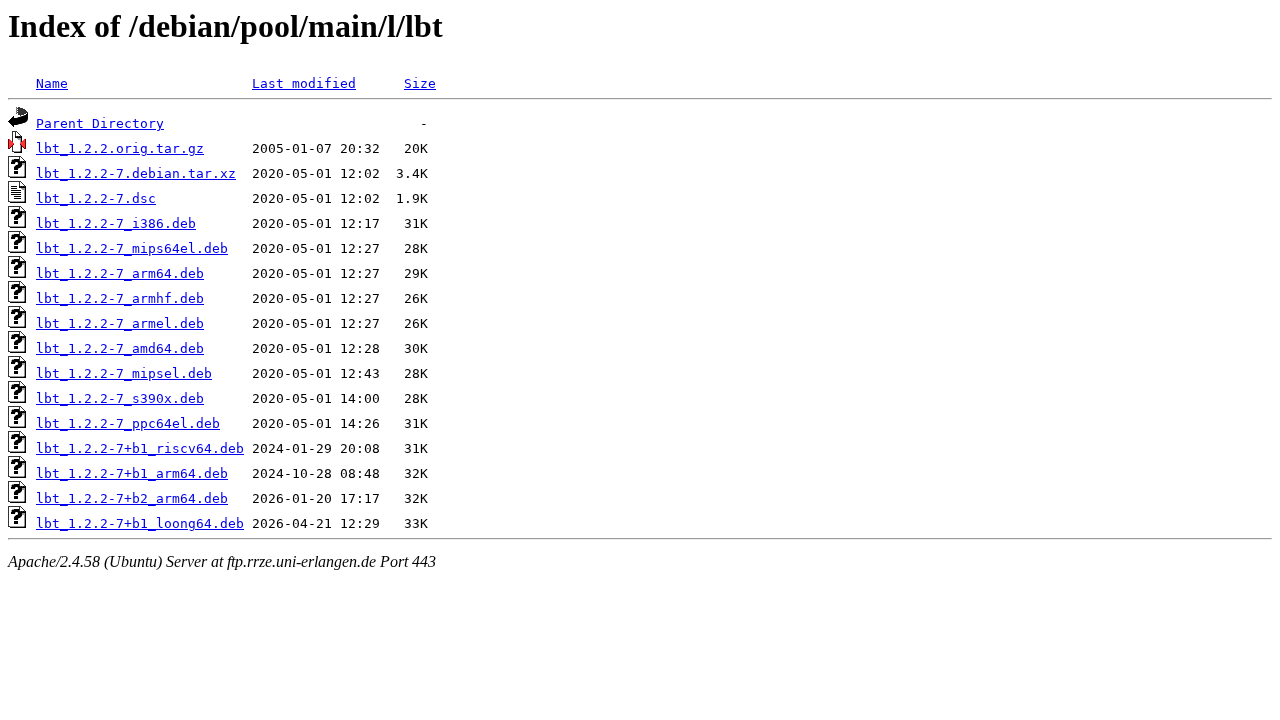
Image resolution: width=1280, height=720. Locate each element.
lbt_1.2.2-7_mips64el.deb (132, 248)
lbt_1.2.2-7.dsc (96, 198)
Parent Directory (100, 123)
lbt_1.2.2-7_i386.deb (116, 223)
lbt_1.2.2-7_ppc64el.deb (128, 423)
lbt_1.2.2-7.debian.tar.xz (136, 173)
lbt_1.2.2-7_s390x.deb (120, 398)
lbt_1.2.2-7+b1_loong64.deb (140, 523)
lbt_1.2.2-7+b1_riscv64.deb (140, 448)
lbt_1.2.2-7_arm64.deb (120, 273)
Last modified (304, 83)
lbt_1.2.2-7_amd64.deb (120, 348)
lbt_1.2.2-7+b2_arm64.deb (132, 498)
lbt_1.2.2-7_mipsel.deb (124, 373)
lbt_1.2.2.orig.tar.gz (120, 148)
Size (420, 83)
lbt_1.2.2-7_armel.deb (120, 323)
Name (52, 83)
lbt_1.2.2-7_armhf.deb (120, 298)
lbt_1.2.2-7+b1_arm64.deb (132, 473)
